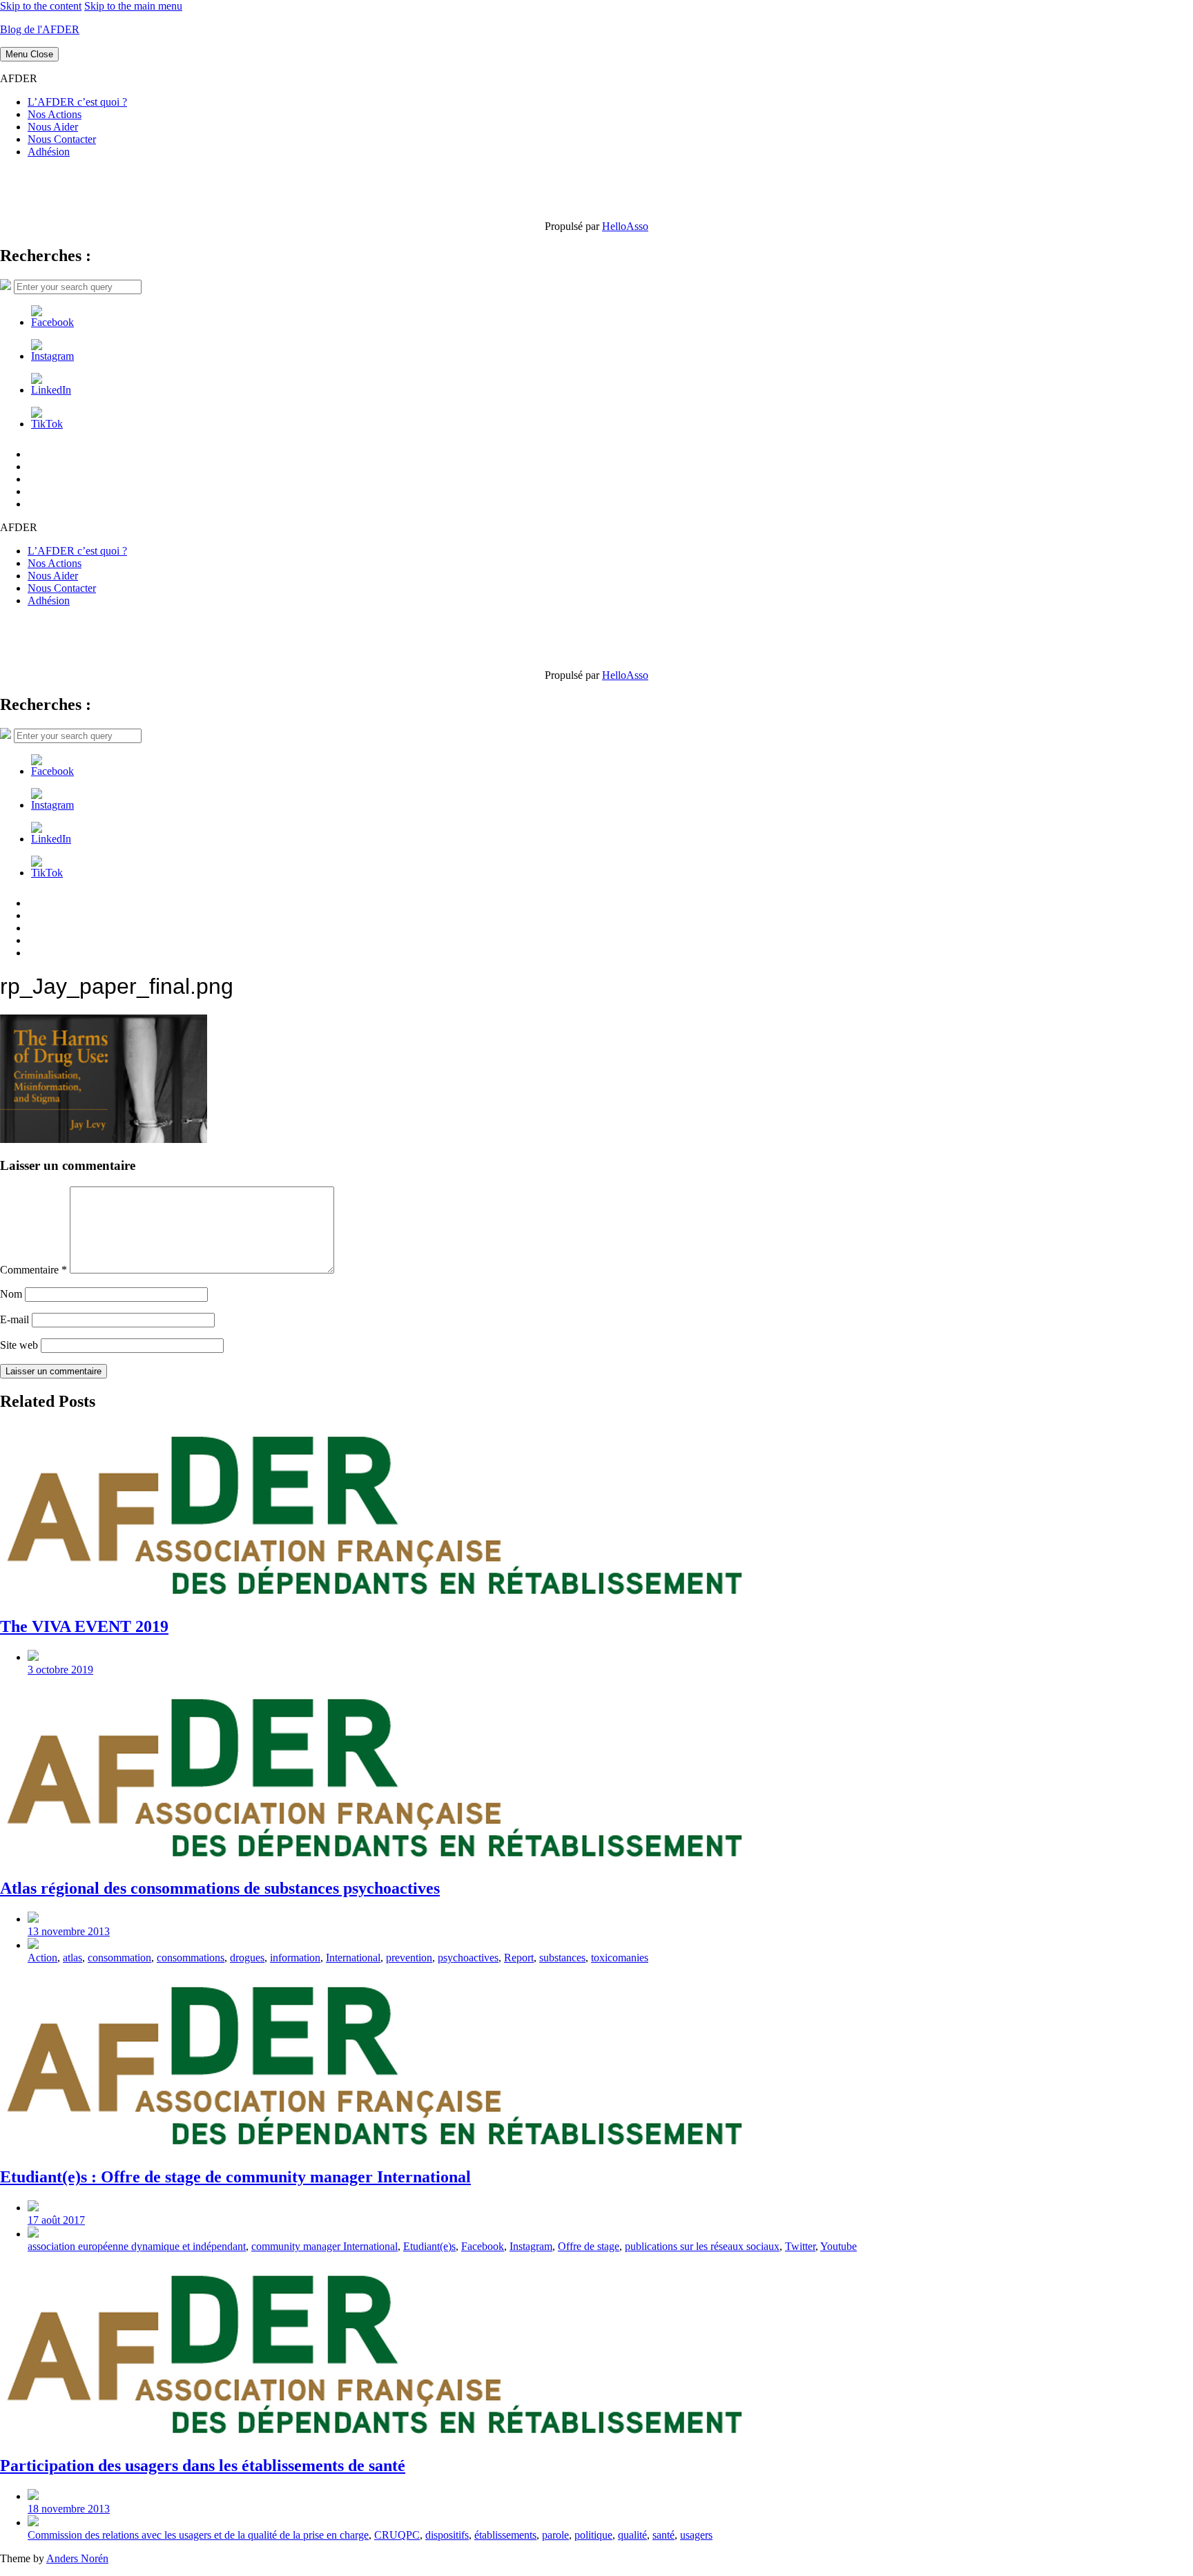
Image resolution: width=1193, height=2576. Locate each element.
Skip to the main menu (133, 6)
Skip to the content (41, 6)
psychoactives (468, 1958)
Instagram (531, 2246)
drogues (247, 1958)
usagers (696, 2535)
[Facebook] (52, 322)
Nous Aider (53, 127)
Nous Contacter (62, 139)
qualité (632, 2535)
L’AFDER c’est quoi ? (77, 102)
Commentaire (33, 1270)
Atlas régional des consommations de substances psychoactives (220, 1888)
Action (42, 1958)
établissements (505, 2535)
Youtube (838, 2246)
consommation (119, 1958)
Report (519, 1958)
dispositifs (447, 2535)
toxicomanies (620, 1958)
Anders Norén (77, 2558)
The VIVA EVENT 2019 (84, 1626)
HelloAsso (625, 226)
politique (593, 2535)
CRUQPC (397, 2535)
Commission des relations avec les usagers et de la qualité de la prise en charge (198, 2535)
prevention (409, 1958)
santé (663, 2535)
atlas (72, 1958)
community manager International (324, 2246)
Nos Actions (55, 114)
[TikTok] (47, 424)
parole (555, 2535)
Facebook (483, 2246)
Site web (19, 1345)
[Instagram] (52, 356)
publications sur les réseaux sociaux (702, 2246)
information (295, 1958)
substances (562, 1958)
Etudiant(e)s (429, 2246)
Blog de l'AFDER (40, 29)
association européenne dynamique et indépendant (137, 2246)
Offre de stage (589, 2246)
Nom (11, 1294)
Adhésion (49, 152)
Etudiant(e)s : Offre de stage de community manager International (235, 2177)
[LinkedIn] (51, 390)
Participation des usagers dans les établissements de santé (203, 2466)
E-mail (14, 1319)
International (353, 1958)
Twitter (800, 2246)
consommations (191, 1958)
